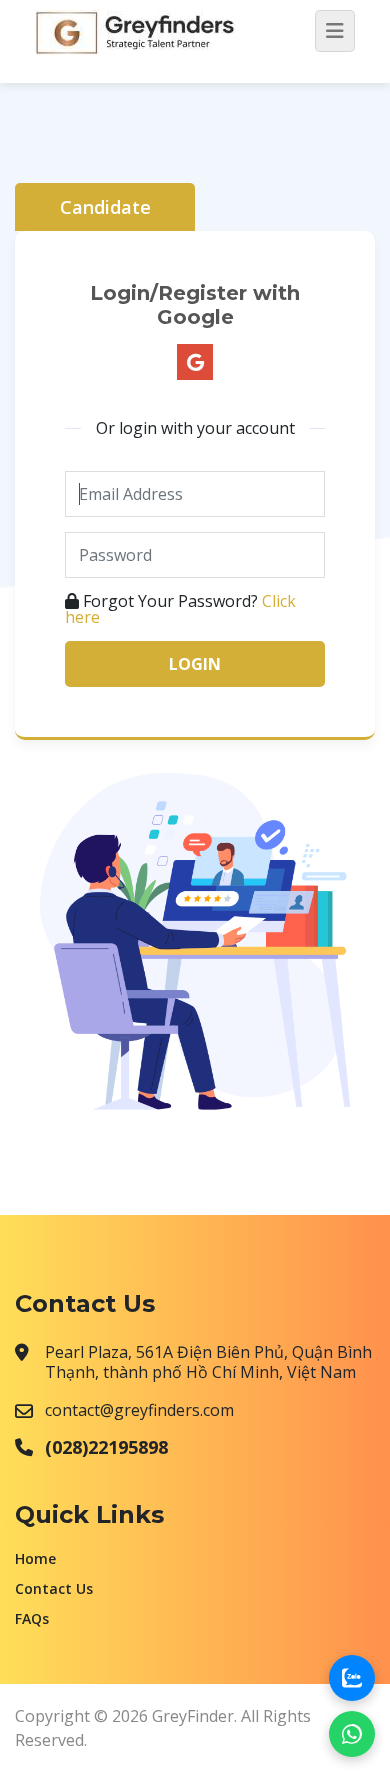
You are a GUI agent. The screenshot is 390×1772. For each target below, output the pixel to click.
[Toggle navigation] (335, 31)
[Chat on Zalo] (352, 1678)
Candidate (105, 207)
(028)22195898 (106, 1447)
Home (35, 1558)
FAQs (32, 1618)
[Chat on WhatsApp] (352, 1734)
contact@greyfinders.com (139, 1410)
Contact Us (54, 1588)
